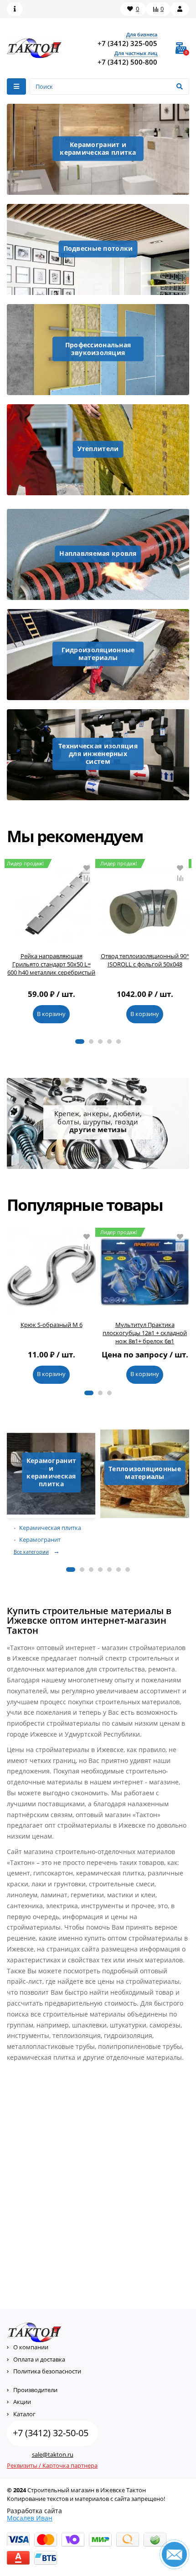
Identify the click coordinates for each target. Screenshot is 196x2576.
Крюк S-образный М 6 (52, 1325)
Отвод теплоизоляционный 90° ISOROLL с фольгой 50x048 (145, 960)
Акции (22, 2402)
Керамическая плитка (50, 1528)
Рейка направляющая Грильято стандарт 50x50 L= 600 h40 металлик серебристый (51, 964)
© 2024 (16, 2490)
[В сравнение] (87, 878)
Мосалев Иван (30, 2518)
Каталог (24, 2414)
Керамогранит (40, 1540)
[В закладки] (87, 868)
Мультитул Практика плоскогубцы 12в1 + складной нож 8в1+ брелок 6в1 (145, 1333)
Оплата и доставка (39, 2359)
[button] (80, 1042)
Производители (35, 2390)
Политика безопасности (47, 2371)
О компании (31, 2347)
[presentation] (10, 946)
